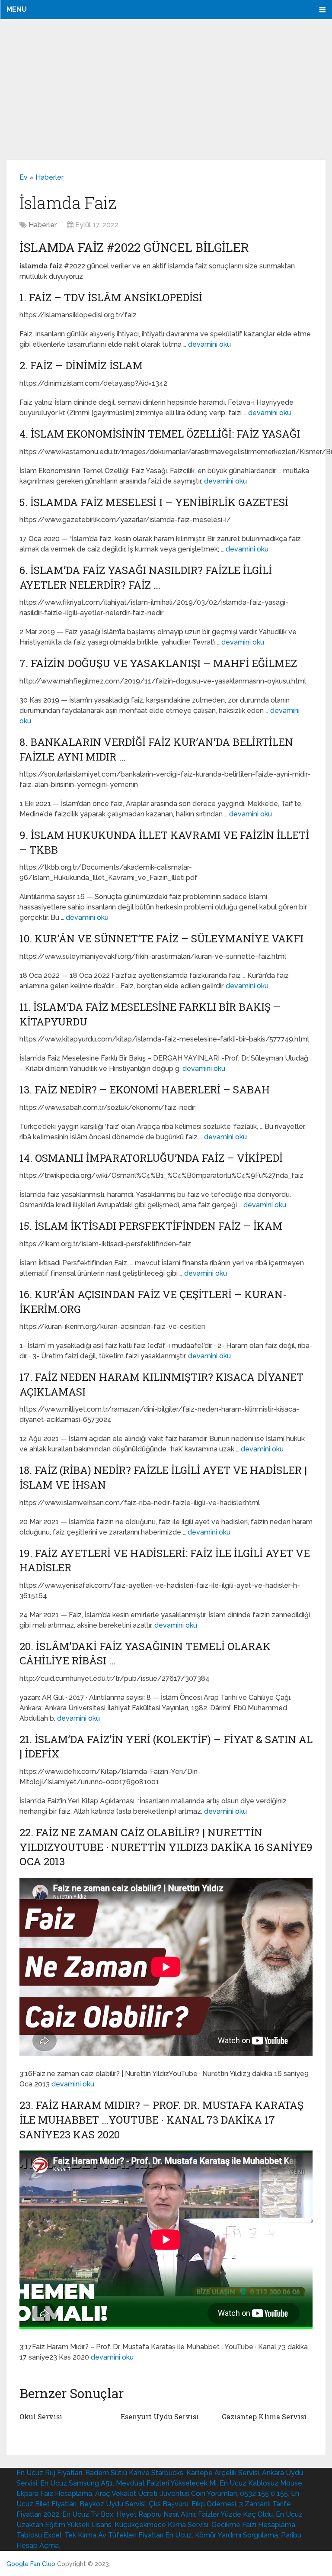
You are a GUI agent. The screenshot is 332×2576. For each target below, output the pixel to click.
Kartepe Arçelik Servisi (223, 2473)
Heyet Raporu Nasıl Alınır (156, 2514)
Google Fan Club (31, 2564)
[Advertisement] (166, 90)
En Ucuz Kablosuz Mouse (261, 2483)
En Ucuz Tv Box (88, 2514)
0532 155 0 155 (264, 2494)
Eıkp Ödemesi (214, 2504)
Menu (17, 9)
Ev (24, 177)
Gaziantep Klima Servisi (264, 2416)
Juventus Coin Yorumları (199, 2494)
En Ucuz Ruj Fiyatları (49, 2473)
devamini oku (209, 344)
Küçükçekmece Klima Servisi (161, 2525)
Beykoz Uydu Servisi (113, 2504)
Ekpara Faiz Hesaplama (54, 2494)
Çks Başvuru (169, 2504)
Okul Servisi (41, 2416)
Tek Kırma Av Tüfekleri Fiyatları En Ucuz (128, 2535)
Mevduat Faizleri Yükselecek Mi (166, 2483)
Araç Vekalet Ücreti (126, 2494)
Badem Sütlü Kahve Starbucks (134, 2473)
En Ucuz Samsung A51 (77, 2483)
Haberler (49, 177)
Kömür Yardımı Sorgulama (236, 2535)
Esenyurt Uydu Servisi (160, 2416)
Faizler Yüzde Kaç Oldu (235, 2514)
